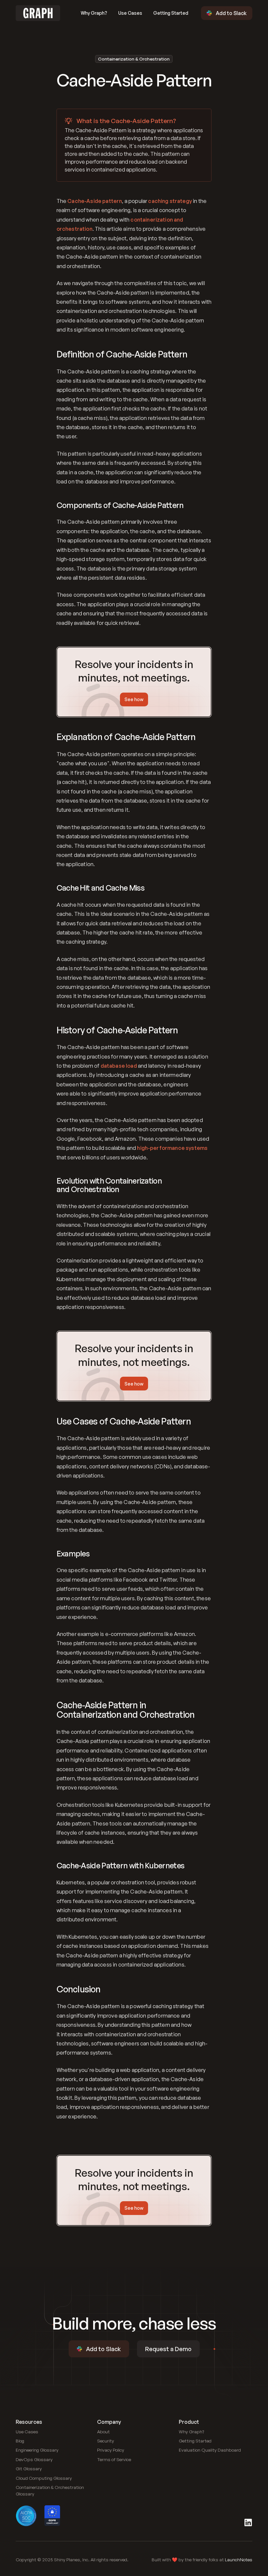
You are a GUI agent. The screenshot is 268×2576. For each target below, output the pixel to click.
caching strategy (170, 201)
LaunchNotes (239, 2559)
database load (119, 1066)
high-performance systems (172, 1148)
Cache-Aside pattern (95, 201)
